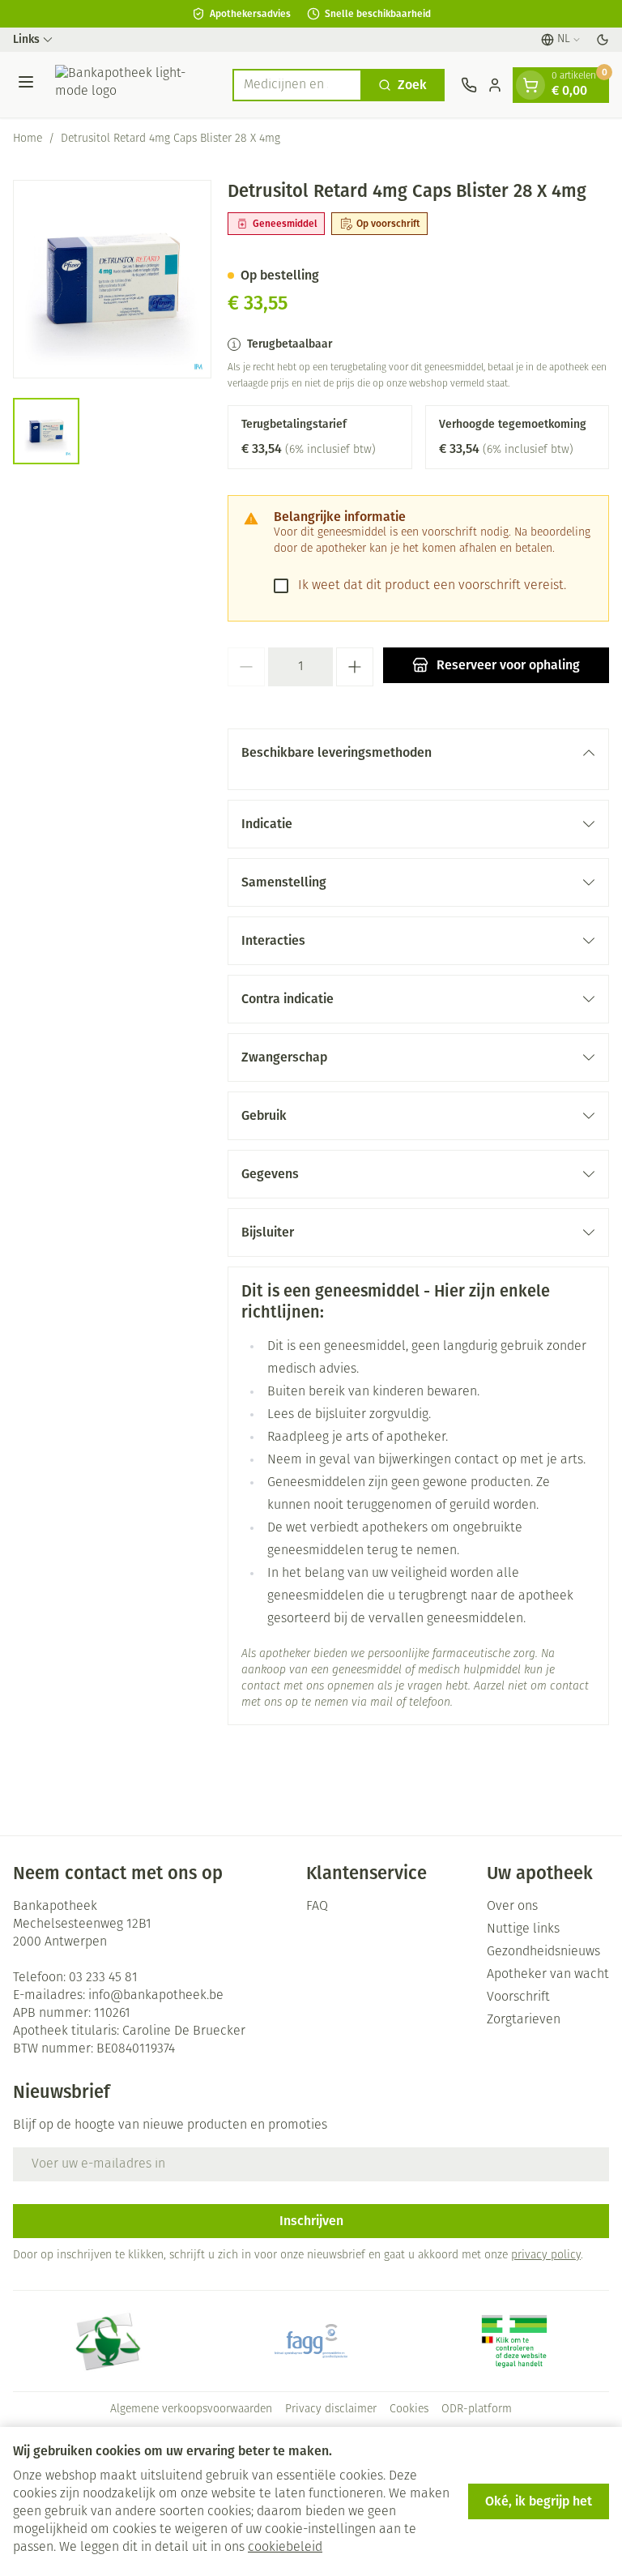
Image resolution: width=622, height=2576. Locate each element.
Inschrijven (311, 2221)
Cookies (409, 2409)
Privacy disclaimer (331, 2409)
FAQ (317, 1907)
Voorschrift (518, 1997)
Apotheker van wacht (548, 1975)
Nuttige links (523, 1929)
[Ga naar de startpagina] (136, 85)
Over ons (512, 1907)
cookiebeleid (285, 2548)
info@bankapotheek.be (156, 1996)
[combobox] (297, 85)
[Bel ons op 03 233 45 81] (469, 85)
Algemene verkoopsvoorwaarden (191, 2409)
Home (28, 139)
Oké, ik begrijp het (539, 2501)
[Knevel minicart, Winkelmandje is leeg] (530, 85)
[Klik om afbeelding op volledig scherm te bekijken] (112, 279)
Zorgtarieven (524, 2020)
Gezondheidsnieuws (543, 1952)
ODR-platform (477, 2409)
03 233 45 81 (103, 1978)
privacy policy (546, 2256)
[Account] (495, 85)
